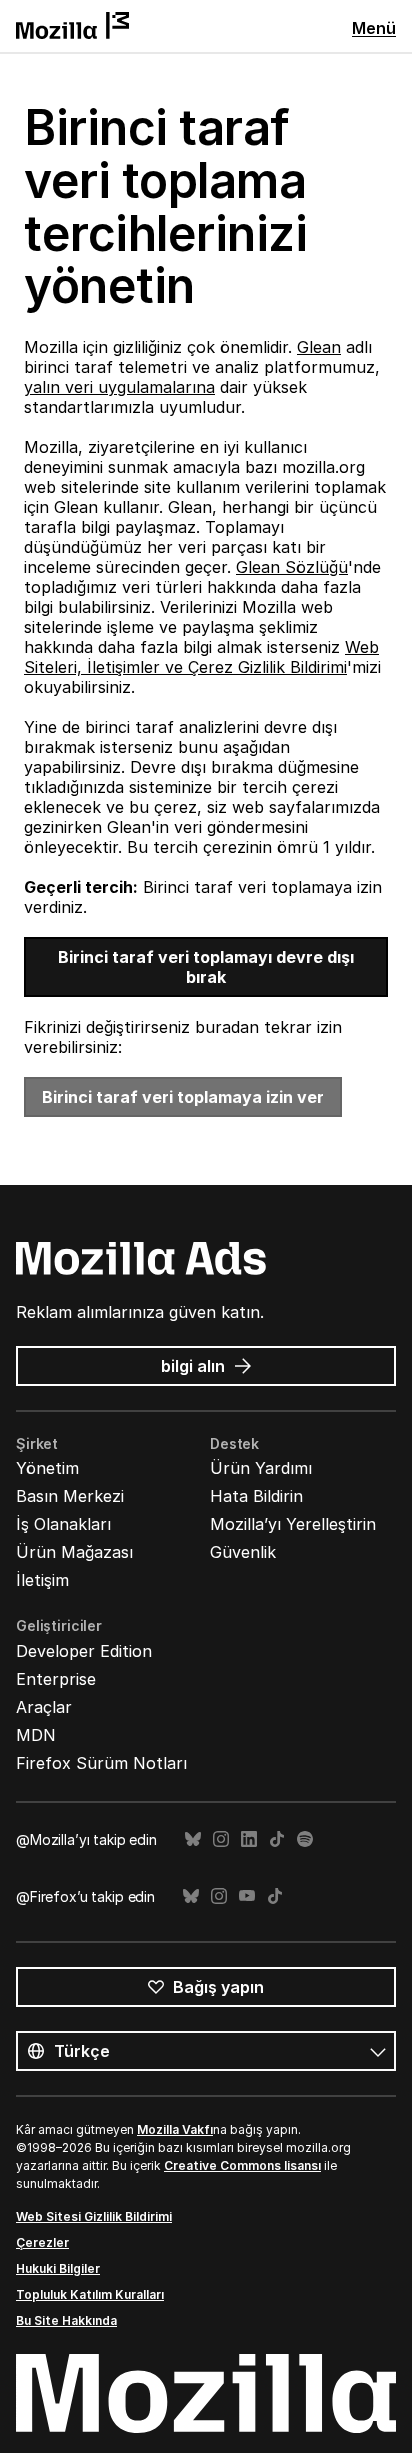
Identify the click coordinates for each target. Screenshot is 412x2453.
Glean (319, 347)
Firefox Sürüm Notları (101, 1763)
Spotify (305, 1839)
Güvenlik (243, 1552)
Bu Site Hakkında (66, 2320)
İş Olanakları (63, 1524)
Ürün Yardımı (261, 1468)
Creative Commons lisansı (242, 2165)
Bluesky (193, 1839)
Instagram (221, 1839)
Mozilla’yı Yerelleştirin (293, 1524)
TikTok (277, 1839)
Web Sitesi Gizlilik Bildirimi (94, 2216)
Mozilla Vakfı (175, 2129)
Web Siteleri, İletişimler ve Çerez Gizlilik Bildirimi (201, 657)
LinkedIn (249, 1839)
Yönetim (47, 1468)
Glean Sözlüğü (292, 567)
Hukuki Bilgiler (58, 2268)
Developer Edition (84, 1651)
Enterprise (56, 1679)
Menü (374, 28)
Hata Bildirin (256, 1496)
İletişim (42, 1580)
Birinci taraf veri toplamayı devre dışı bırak (206, 967)
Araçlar (44, 1707)
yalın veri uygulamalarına (119, 387)
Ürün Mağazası (74, 1552)
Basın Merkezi (70, 1496)
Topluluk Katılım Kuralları (90, 2294)
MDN (36, 1735)
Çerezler (42, 2242)
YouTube (247, 1896)
